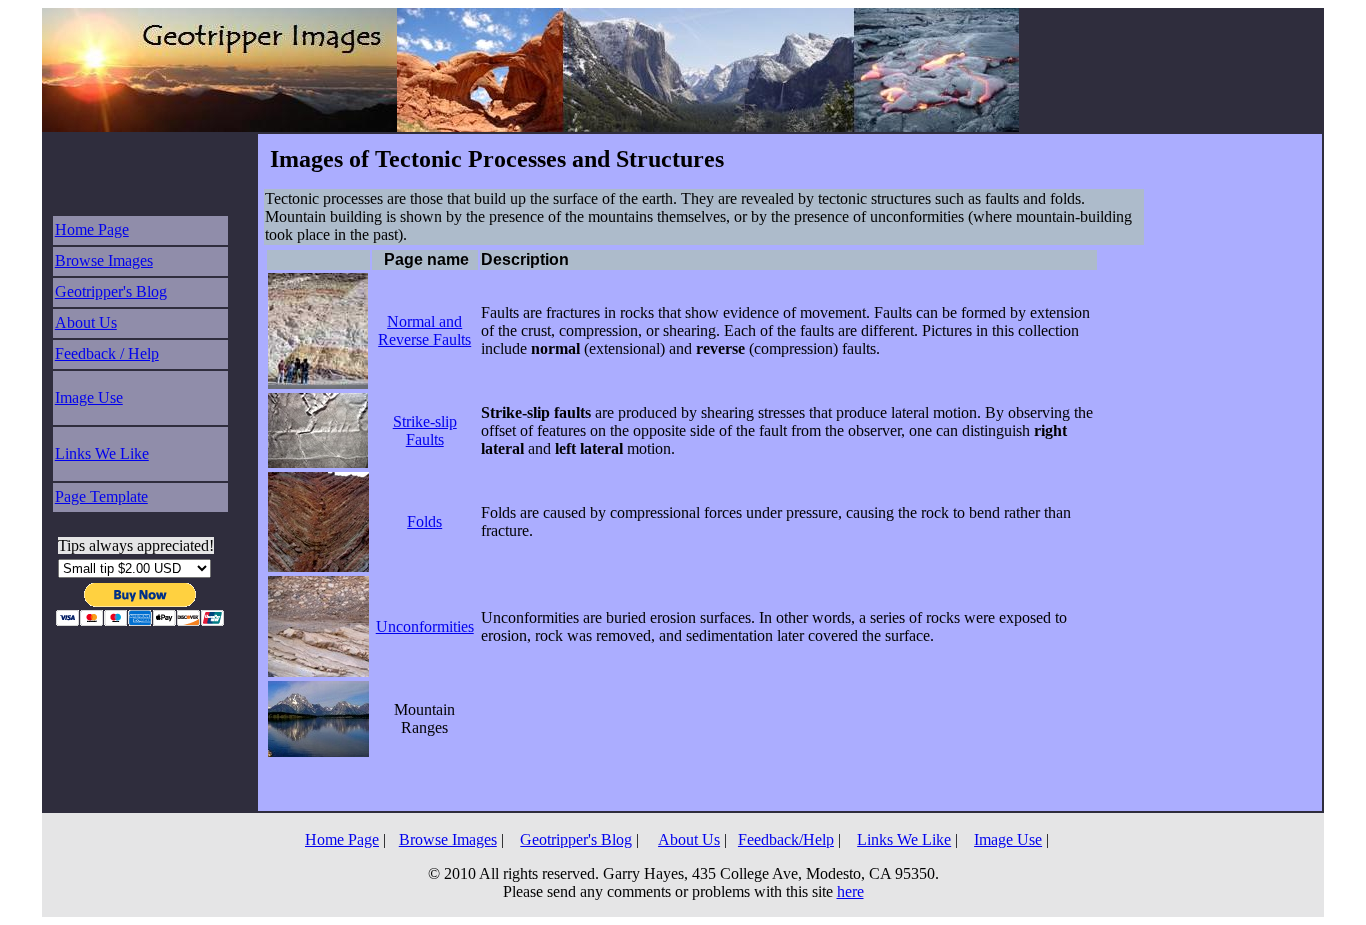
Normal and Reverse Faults (424, 330)
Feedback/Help (786, 839)
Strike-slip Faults (425, 430)
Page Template (101, 496)
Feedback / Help (107, 353)
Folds (424, 521)
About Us (86, 322)
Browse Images (104, 260)
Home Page (92, 229)
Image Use (89, 397)
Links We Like (102, 453)
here (850, 891)
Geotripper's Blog (111, 291)
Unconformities (425, 626)
